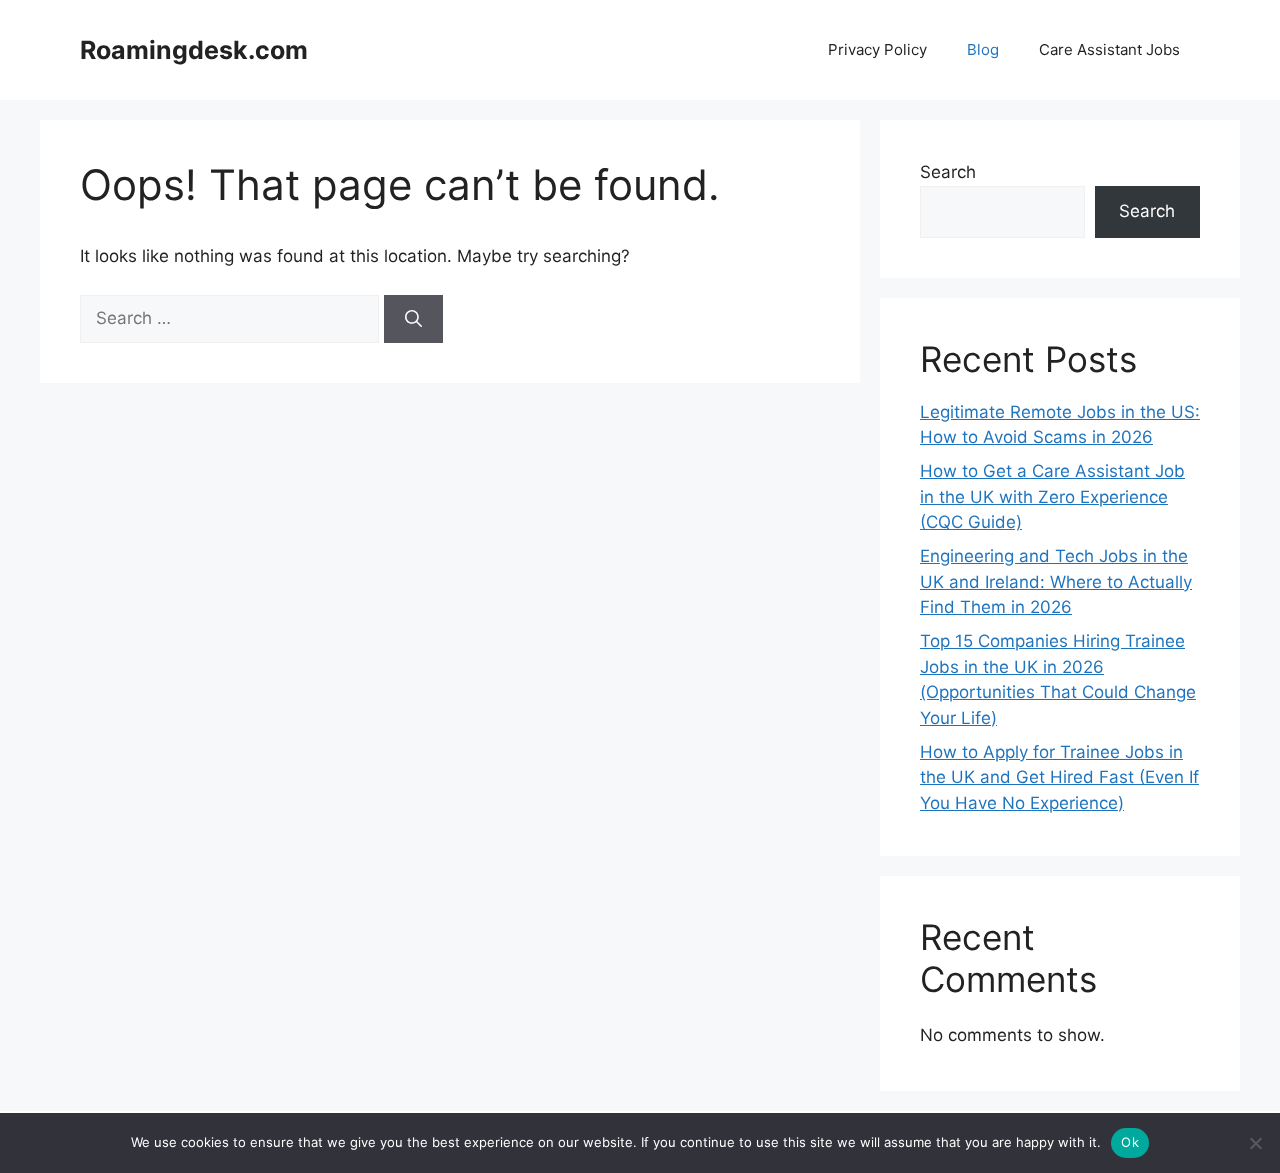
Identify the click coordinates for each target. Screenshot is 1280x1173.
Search (948, 172)
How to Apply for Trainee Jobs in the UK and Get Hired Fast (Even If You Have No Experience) (1059, 777)
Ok (1130, 1142)
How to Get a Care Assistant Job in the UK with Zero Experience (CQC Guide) (1052, 496)
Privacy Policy (877, 49)
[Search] (413, 319)
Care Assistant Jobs (1109, 49)
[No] (1255, 1143)
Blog (983, 49)
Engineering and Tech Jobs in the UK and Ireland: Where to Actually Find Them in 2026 (1056, 581)
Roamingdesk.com (194, 50)
